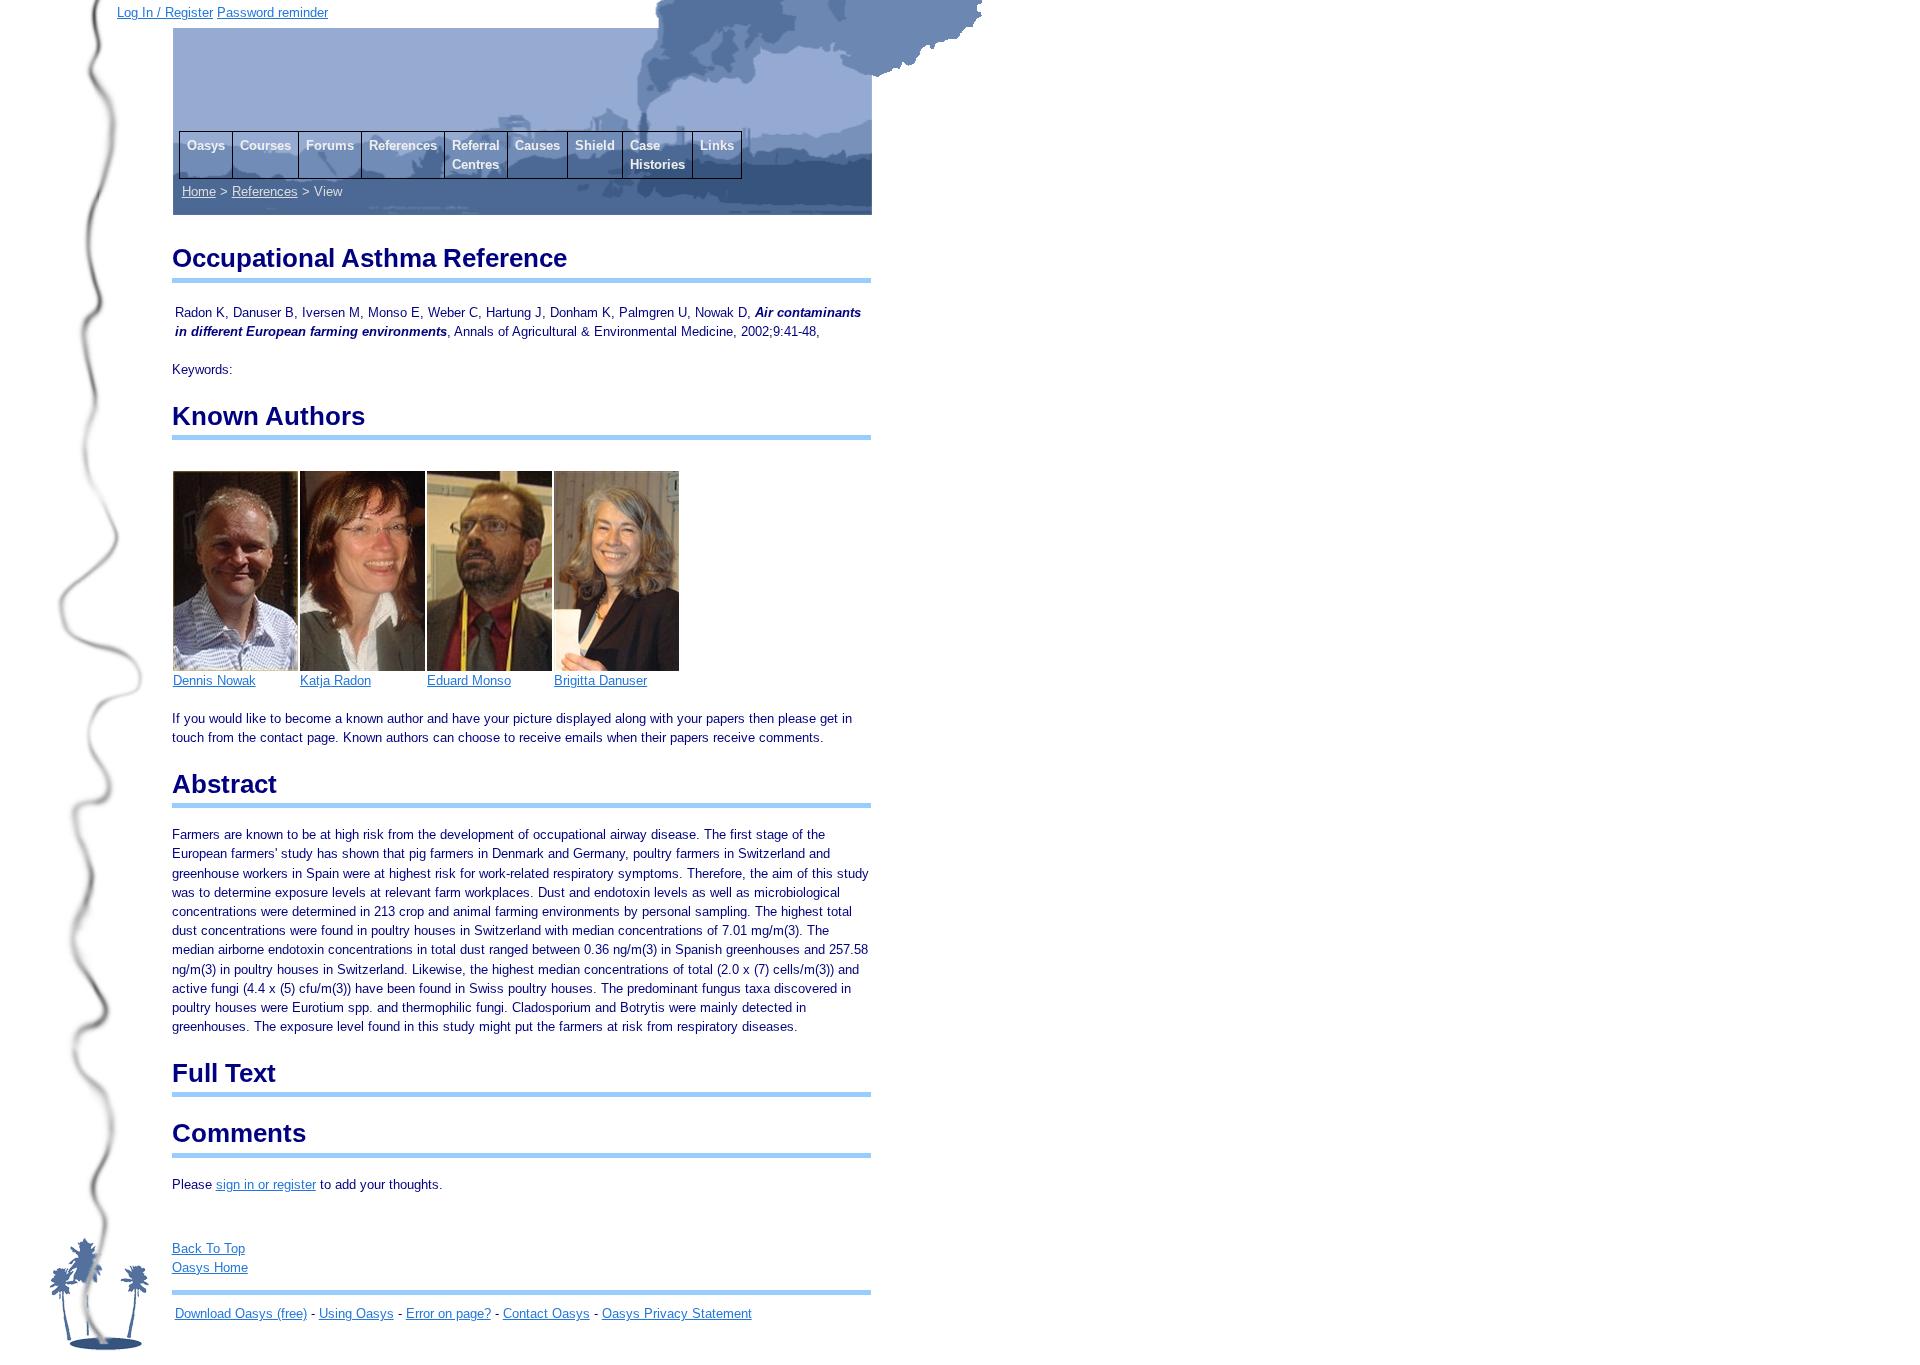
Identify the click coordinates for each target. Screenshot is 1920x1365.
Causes (537, 145)
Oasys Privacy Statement (677, 1313)
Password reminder (272, 12)
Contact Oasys (546, 1313)
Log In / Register (165, 12)
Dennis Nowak (214, 680)
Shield (595, 145)
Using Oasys (356, 1313)
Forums (330, 145)
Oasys (206, 145)
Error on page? (448, 1313)
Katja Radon (335, 680)
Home (199, 191)
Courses (265, 145)
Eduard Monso (469, 680)
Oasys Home (210, 1267)
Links (717, 145)
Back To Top (208, 1248)
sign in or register (266, 1184)
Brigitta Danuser (600, 680)
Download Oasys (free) (241, 1313)
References (403, 145)
